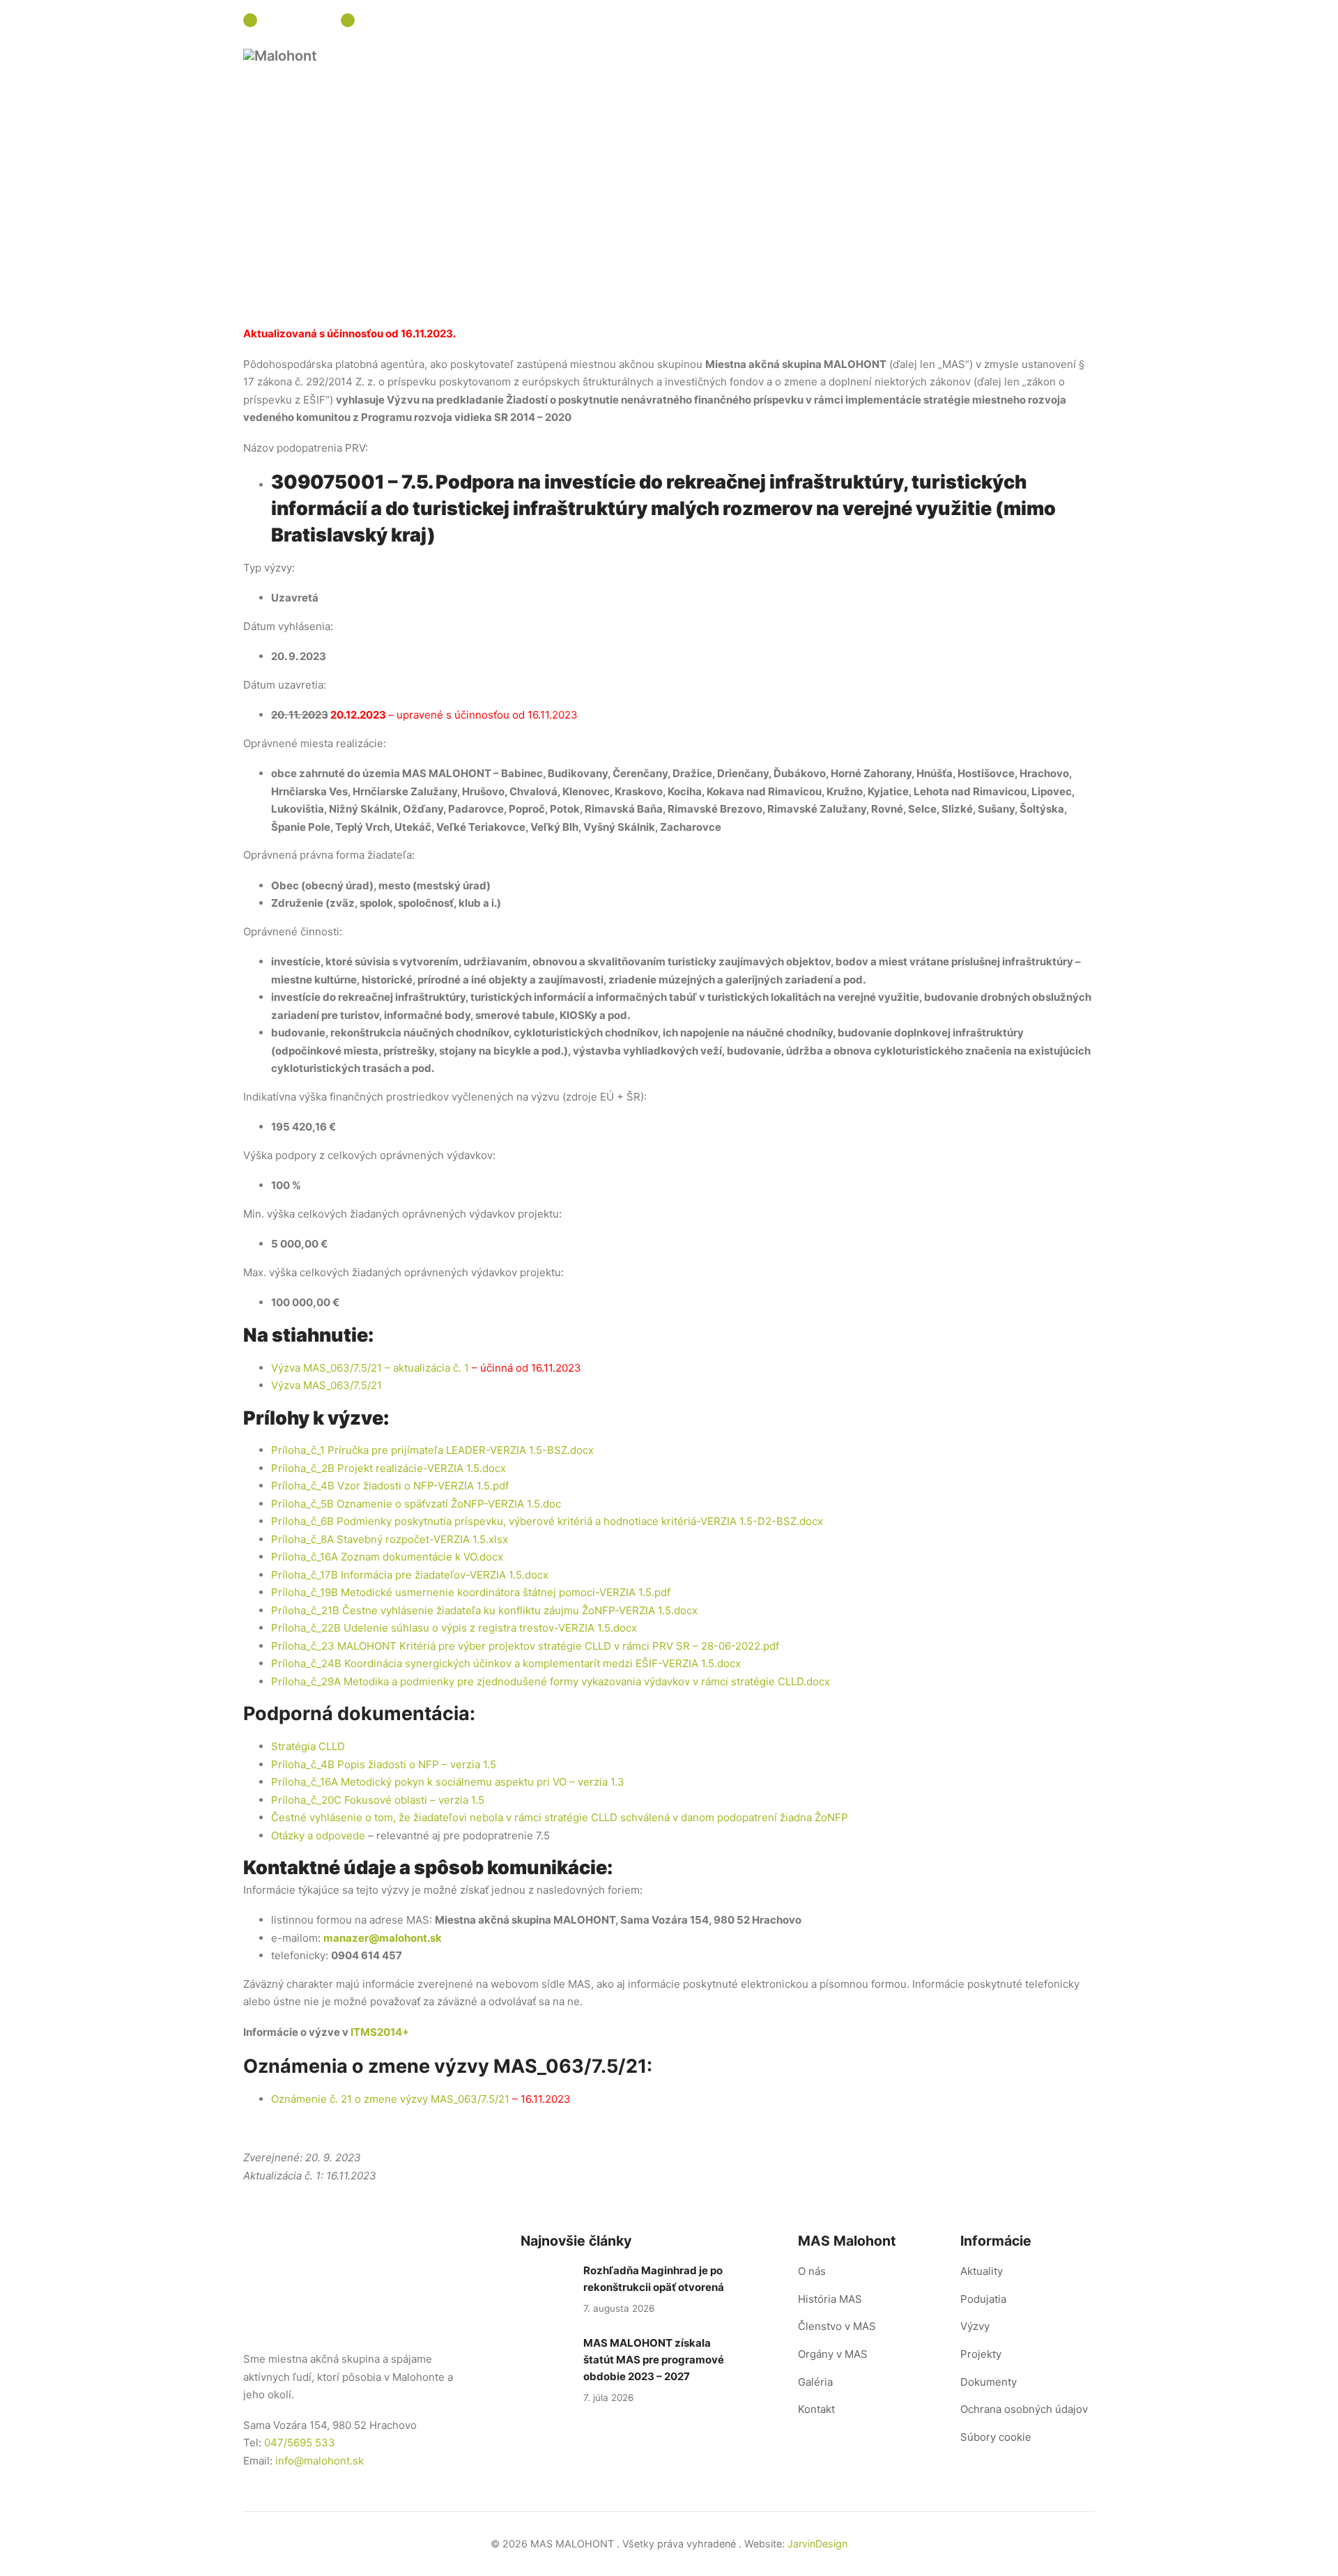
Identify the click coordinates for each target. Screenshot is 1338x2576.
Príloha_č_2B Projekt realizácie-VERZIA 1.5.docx (389, 1468)
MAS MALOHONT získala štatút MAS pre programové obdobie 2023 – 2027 (654, 2360)
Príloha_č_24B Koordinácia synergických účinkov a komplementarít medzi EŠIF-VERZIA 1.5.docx (506, 1663)
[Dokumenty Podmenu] (1028, 67)
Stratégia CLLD (308, 1746)
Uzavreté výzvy (625, 202)
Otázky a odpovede (318, 1835)
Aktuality (645, 67)
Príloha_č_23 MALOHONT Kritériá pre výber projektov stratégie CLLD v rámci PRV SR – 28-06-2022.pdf (525, 1646)
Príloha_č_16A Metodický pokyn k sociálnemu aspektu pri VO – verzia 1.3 (448, 1782)
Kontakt (1072, 67)
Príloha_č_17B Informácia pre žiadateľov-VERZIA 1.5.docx (410, 1575)
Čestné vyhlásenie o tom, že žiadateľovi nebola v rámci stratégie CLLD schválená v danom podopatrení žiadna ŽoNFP (560, 1817)
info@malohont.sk (398, 21)
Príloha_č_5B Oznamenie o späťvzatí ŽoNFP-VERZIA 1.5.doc (416, 1504)
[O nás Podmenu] (800, 67)
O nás (773, 67)
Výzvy (837, 67)
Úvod (587, 67)
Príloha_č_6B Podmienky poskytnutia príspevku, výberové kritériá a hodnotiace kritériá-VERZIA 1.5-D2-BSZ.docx (547, 1521)
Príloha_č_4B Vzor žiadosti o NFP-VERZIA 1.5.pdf (390, 1486)
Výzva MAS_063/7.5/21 (326, 1385)
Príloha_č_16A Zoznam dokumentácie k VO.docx (387, 1557)
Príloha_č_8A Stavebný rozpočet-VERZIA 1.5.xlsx (390, 1539)
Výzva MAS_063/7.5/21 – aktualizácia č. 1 (370, 1368)
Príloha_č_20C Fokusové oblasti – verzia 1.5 (378, 1800)
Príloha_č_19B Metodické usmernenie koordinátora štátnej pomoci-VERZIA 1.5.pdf (471, 1592)
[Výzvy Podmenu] (865, 67)
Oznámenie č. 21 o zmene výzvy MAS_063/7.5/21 (390, 2099)
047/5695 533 (293, 21)
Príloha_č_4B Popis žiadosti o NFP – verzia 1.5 (384, 1764)
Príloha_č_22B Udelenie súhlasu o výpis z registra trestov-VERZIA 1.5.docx (454, 1628)
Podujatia (715, 67)
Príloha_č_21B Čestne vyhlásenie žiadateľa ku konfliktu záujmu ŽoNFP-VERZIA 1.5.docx (484, 1610)
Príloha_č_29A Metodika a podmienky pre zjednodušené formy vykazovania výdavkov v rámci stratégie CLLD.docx (551, 1681)
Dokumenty (985, 67)
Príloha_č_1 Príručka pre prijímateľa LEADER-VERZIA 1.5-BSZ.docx (432, 1450)
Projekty (912, 67)
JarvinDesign (817, 2544)
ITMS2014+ (380, 2032)
